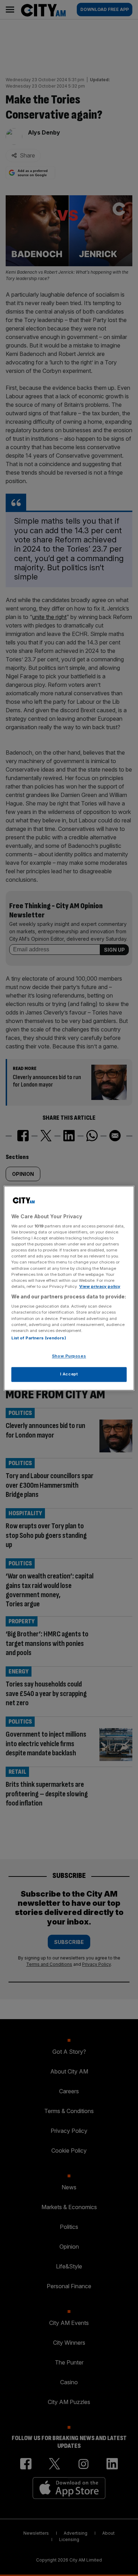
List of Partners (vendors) (39, 1338)
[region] (69, 1288)
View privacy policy (100, 1286)
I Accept (69, 1374)
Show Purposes (69, 1356)
